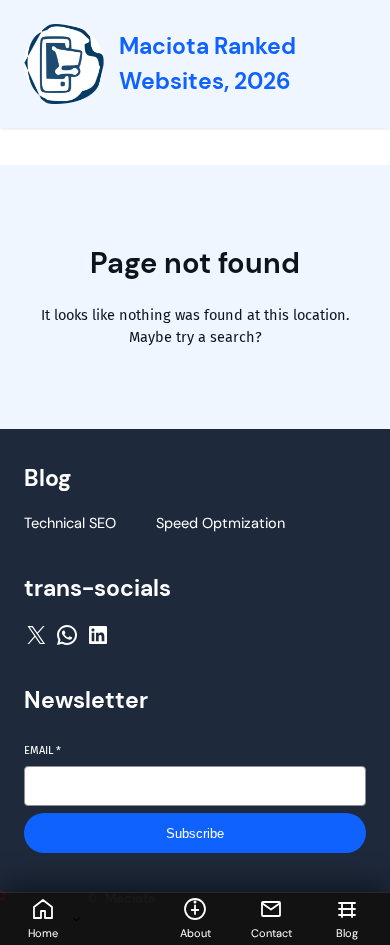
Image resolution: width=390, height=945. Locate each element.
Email (42, 750)
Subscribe (195, 833)
